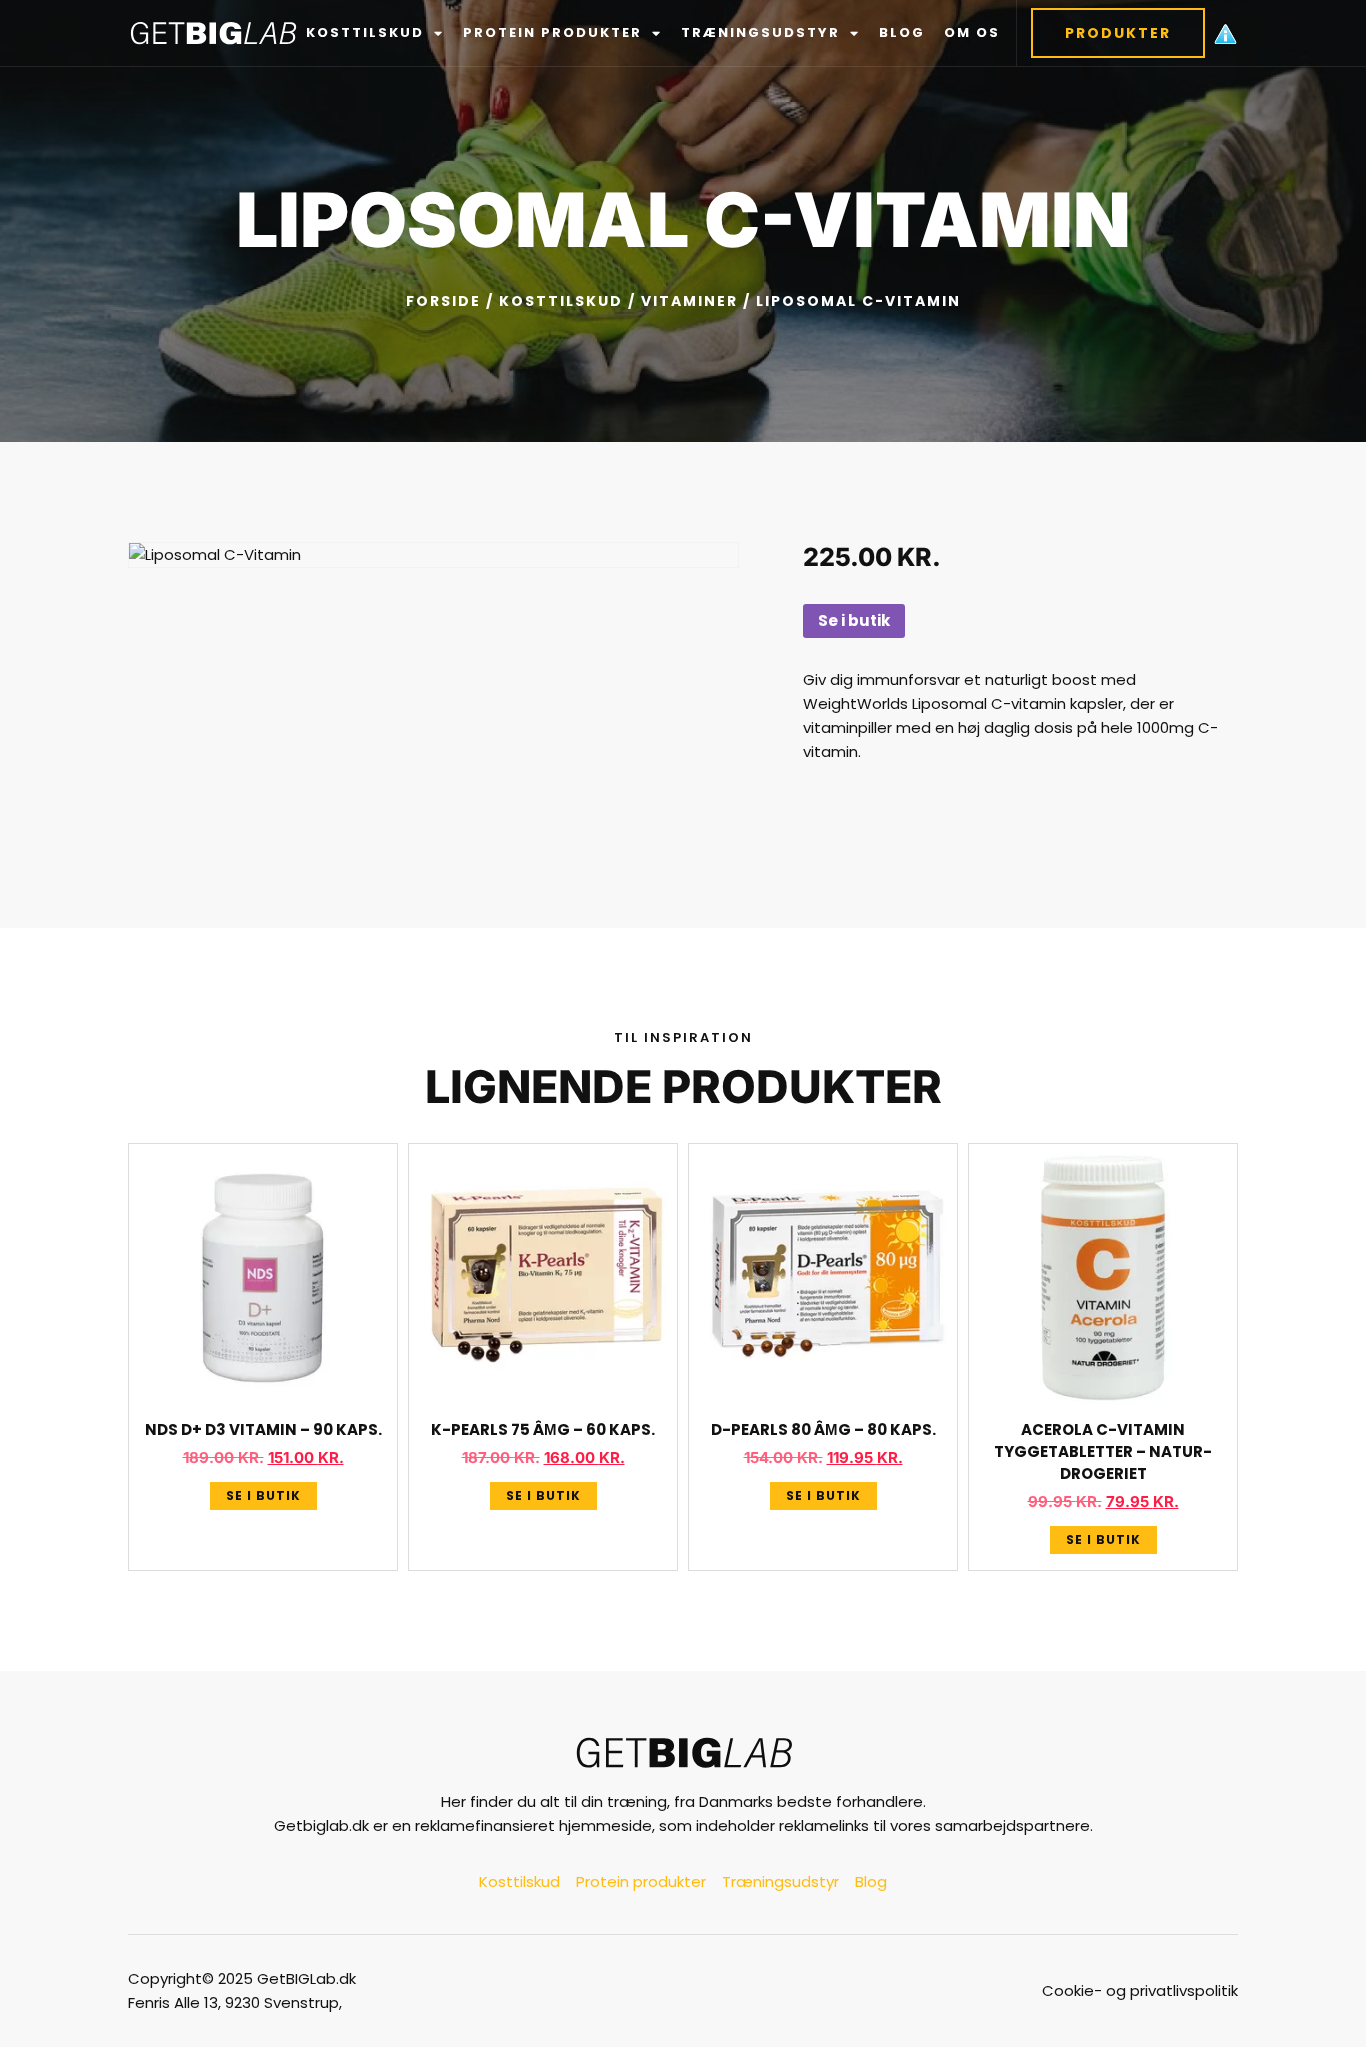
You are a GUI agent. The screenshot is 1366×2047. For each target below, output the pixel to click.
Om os (972, 32)
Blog (902, 32)
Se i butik (854, 620)
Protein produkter (552, 32)
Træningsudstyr (760, 32)
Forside (443, 301)
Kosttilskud (365, 32)
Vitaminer (689, 301)
